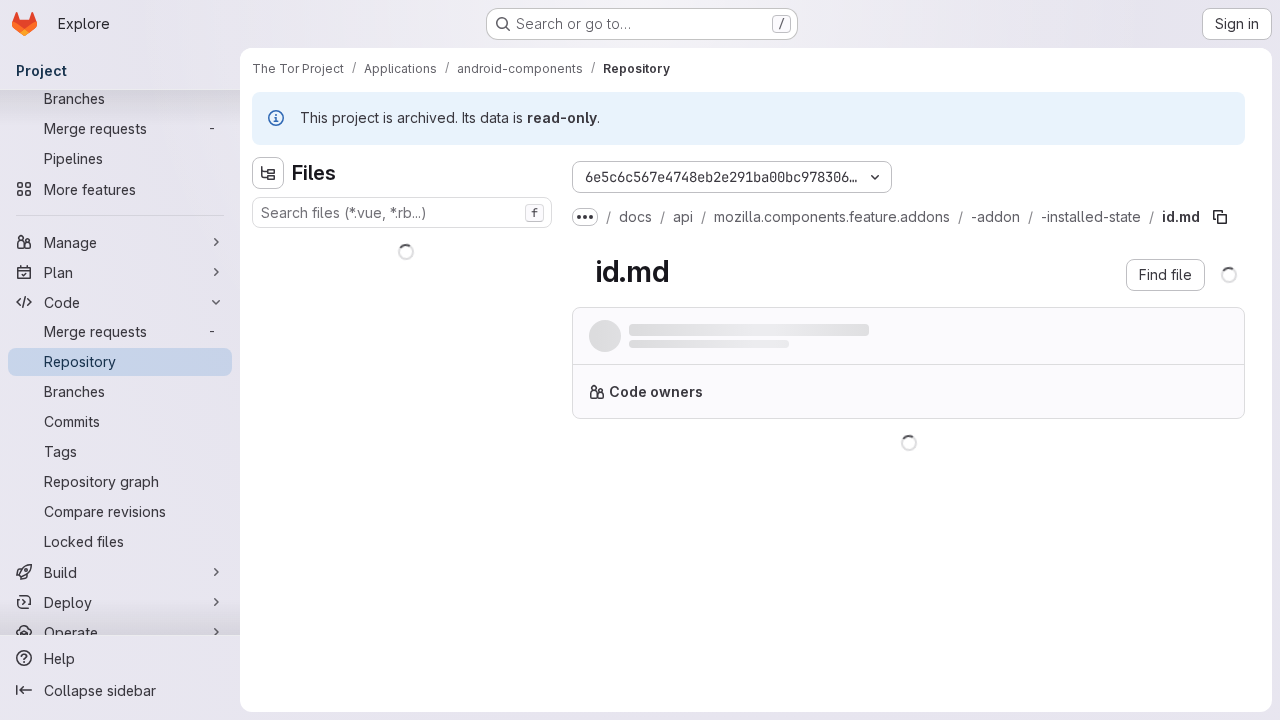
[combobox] (402, 212)
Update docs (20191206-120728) (745, 330)
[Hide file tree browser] (268, 173)
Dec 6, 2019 (820, 349)
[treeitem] (404, 248)
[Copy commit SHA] (1132, 340)
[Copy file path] (1220, 217)
